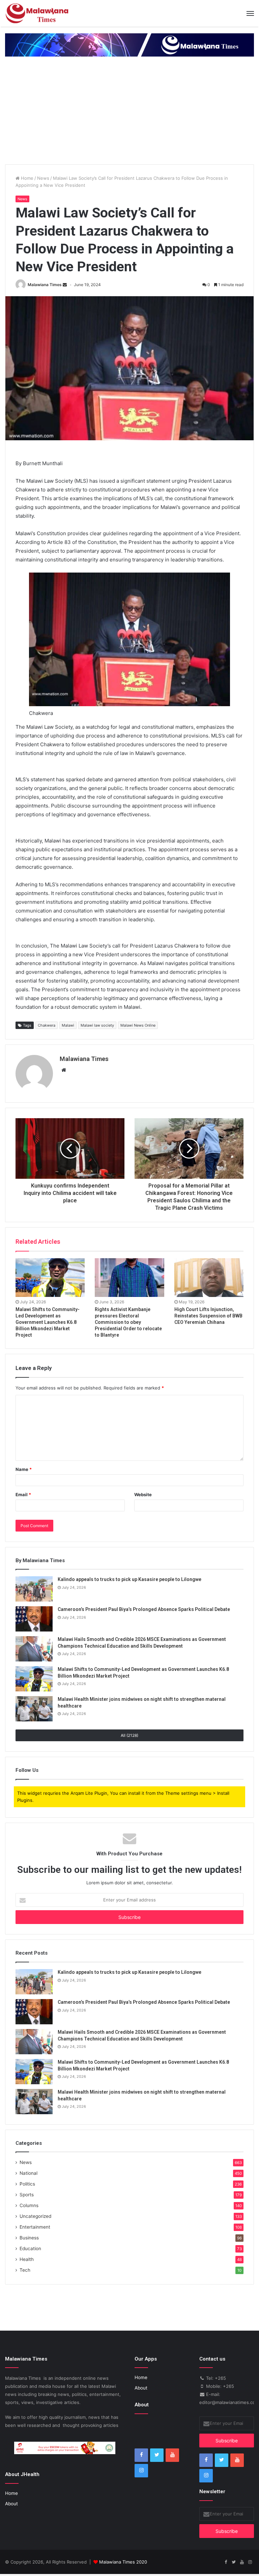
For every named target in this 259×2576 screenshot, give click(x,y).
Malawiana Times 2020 (123, 2562)
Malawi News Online (138, 1025)
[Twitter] (157, 2455)
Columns (29, 2205)
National (28, 2173)
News (43, 178)
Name (24, 1469)
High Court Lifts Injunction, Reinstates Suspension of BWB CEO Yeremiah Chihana (208, 1316)
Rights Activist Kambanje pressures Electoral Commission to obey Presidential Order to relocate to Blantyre (128, 1322)
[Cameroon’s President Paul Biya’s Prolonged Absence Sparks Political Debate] (34, 1619)
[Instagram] (141, 2471)
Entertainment (35, 2227)
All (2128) (129, 1735)
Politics (27, 2184)
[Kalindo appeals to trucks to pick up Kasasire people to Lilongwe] (34, 1589)
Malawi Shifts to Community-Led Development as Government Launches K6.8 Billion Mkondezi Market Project (48, 1322)
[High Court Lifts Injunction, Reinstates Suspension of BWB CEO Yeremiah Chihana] (209, 1278)
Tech (25, 2270)
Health (27, 2259)
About (11, 2504)
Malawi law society (97, 1025)
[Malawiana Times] (37, 13)
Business (29, 2238)
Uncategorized (35, 2216)
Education (30, 2248)
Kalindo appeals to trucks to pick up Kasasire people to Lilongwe (129, 1579)
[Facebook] (141, 2455)
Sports (27, 2195)
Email (23, 1495)
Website (143, 1495)
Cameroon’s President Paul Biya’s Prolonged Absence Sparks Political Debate (144, 1609)
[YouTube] (172, 2455)
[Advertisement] (129, 114)
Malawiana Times (45, 285)
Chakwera (47, 1025)
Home (26, 178)
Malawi (68, 1025)
